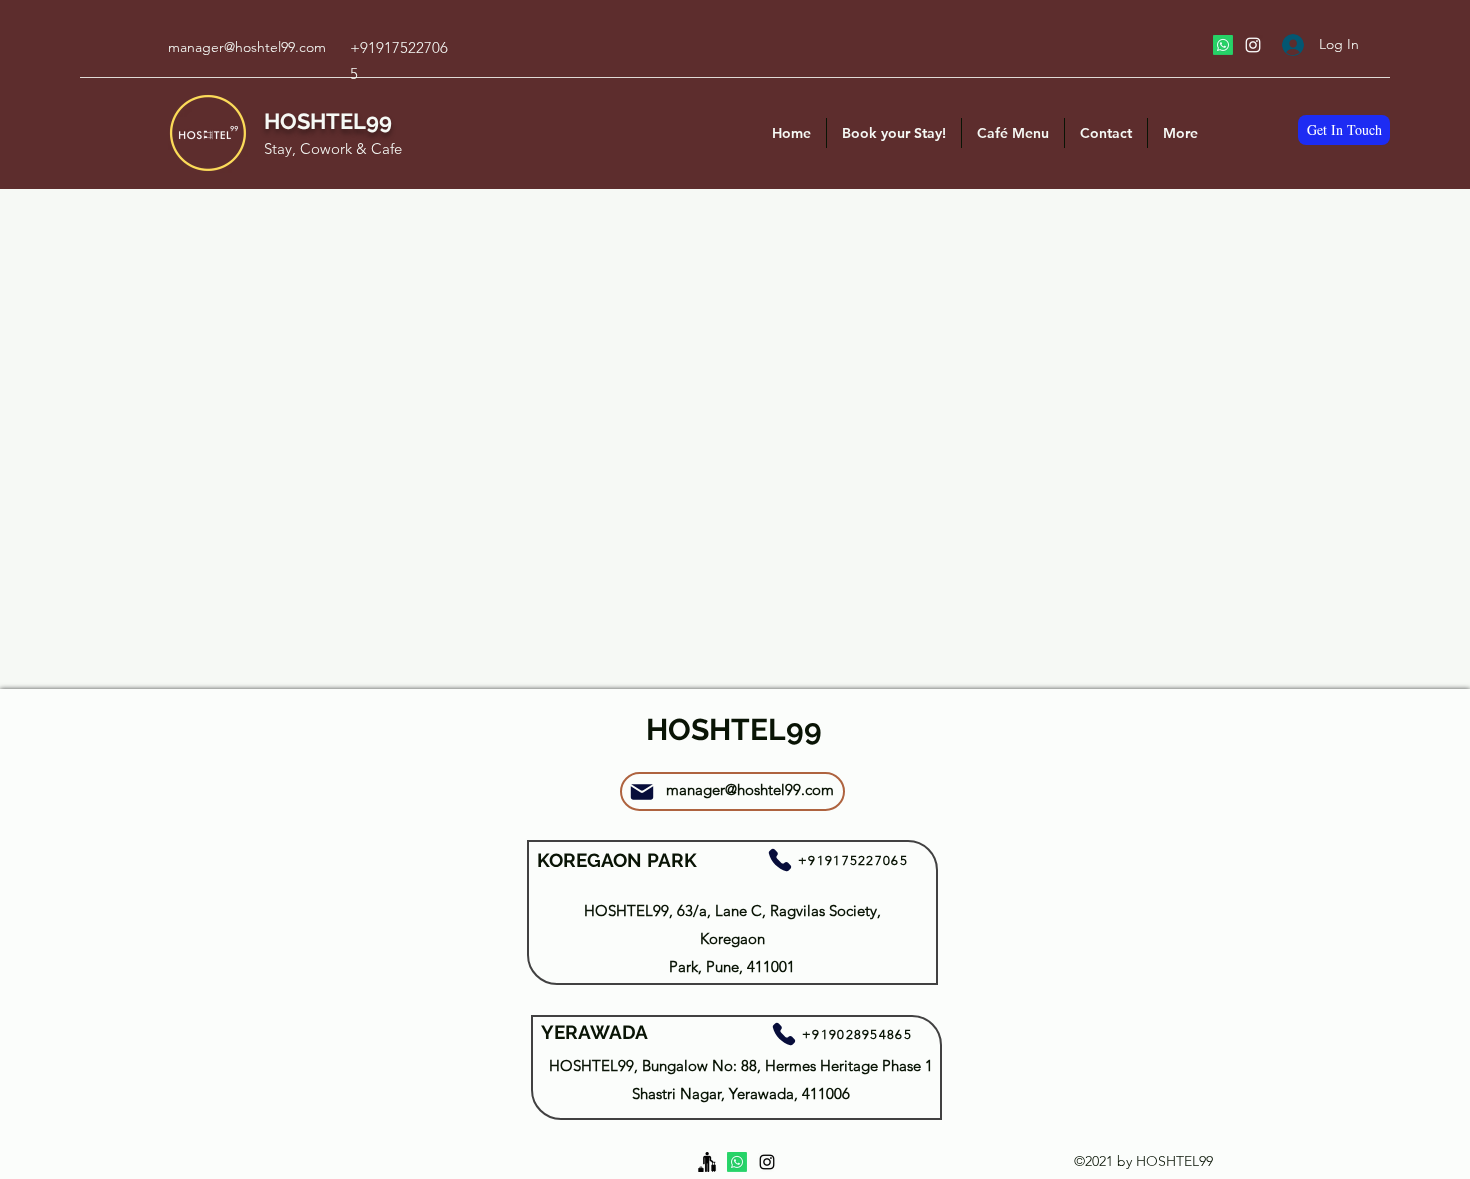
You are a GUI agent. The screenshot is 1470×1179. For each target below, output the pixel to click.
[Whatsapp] (1223, 45)
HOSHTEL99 (328, 121)
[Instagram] (1253, 45)
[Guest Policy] (707, 1162)
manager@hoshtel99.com (247, 47)
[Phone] (780, 860)
